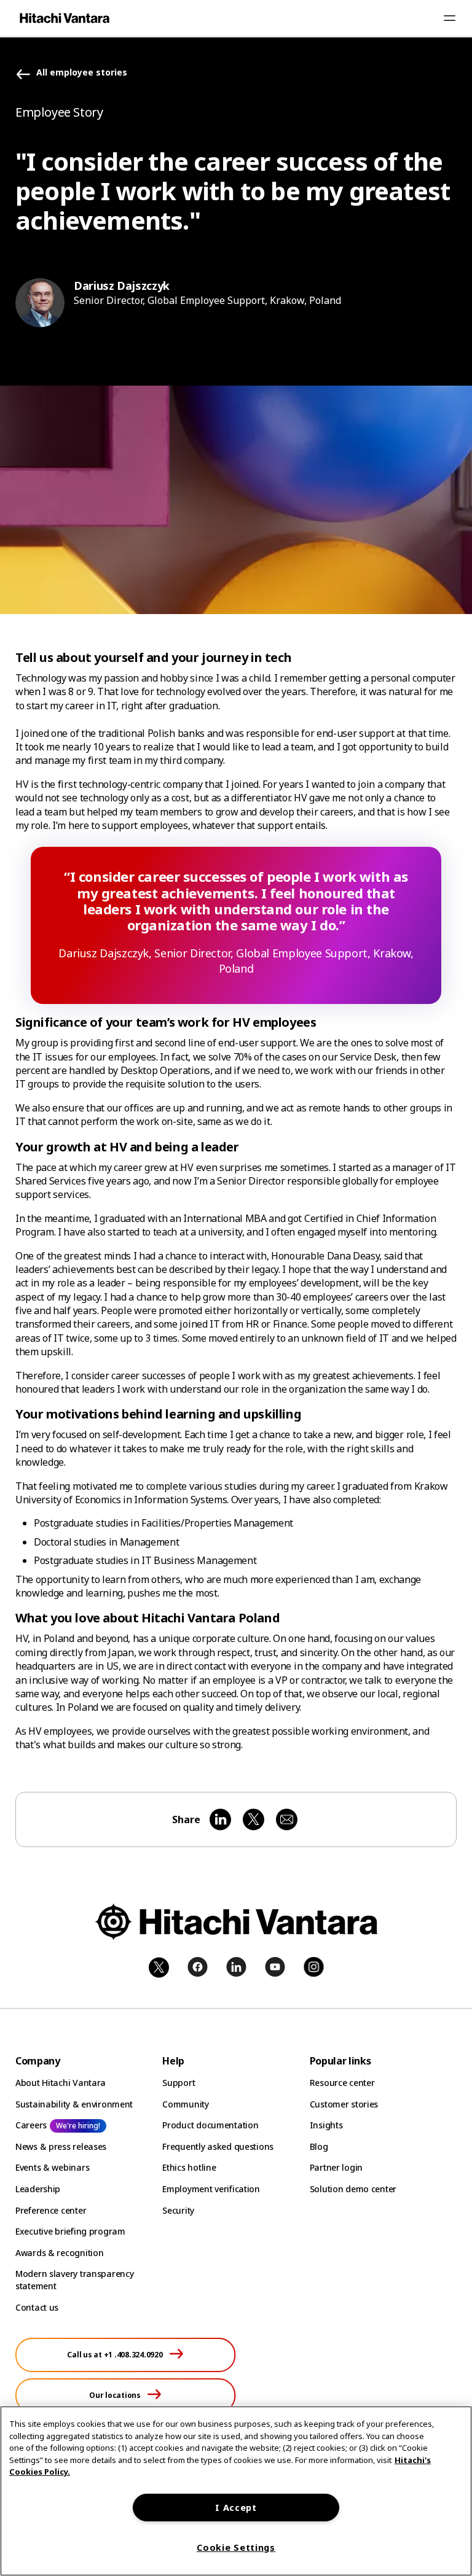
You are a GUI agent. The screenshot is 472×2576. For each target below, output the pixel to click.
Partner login (336, 2167)
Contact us (37, 2307)
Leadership (38, 2189)
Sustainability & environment (74, 2104)
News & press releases (61, 2146)
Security (178, 2210)
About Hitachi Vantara (61, 2083)
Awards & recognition (59, 2253)
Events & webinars (52, 2167)
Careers (31, 2125)
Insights (326, 2125)
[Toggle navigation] (449, 18)
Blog (319, 2146)
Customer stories (344, 2104)
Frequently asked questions (218, 2146)
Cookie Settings (236, 2547)
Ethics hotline (189, 2167)
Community (185, 2104)
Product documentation (210, 2125)
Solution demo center (353, 2189)
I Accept (236, 2508)
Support (179, 2083)
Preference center (51, 2210)
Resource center (342, 2083)
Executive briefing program (70, 2231)
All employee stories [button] (82, 73)
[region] (236, 2491)
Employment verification (211, 2189)
